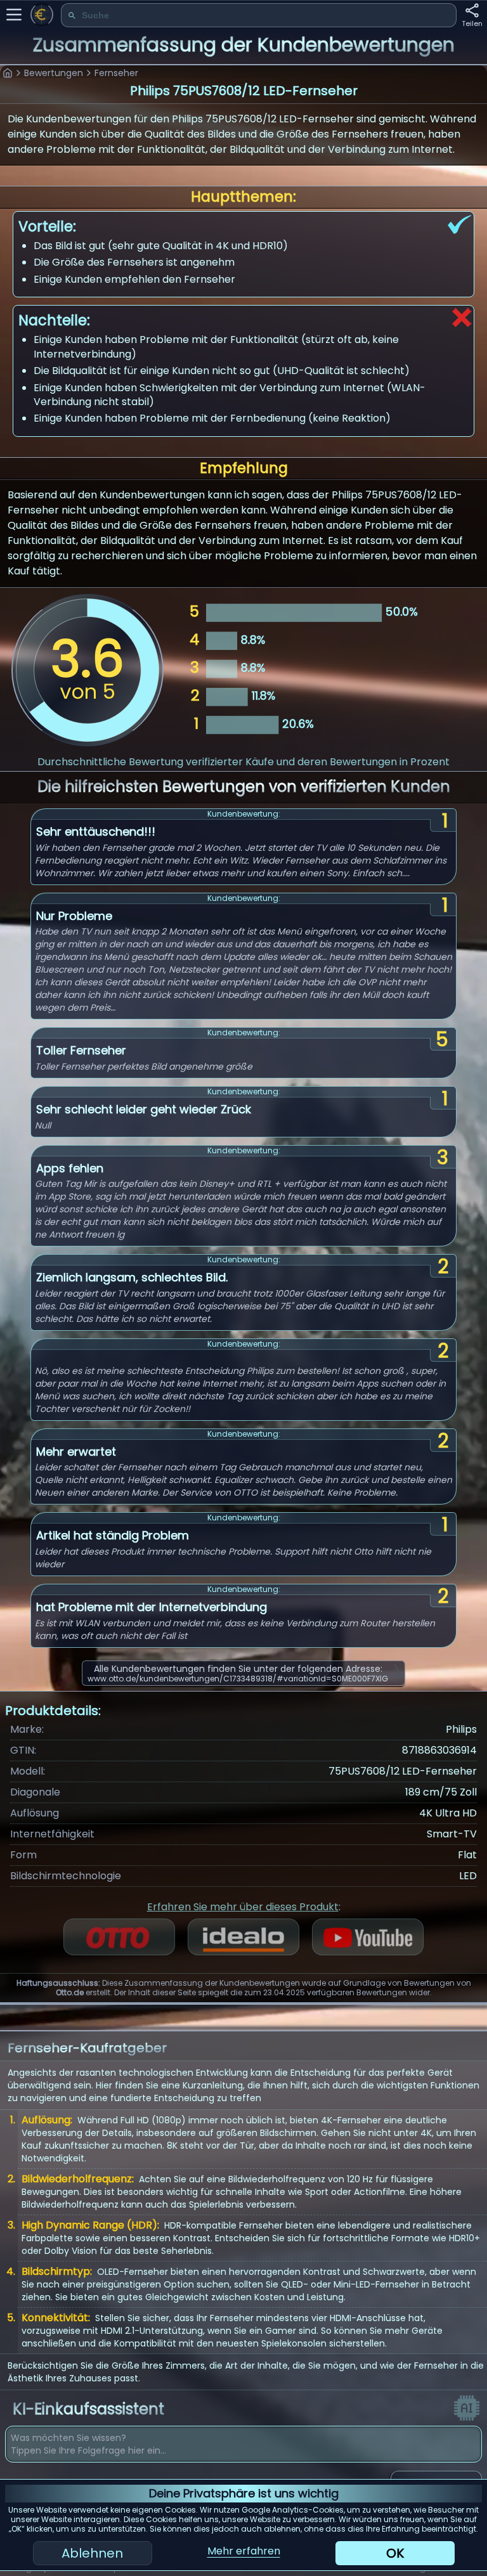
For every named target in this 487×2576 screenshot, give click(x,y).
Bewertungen (54, 73)
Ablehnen (92, 2553)
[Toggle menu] (14, 15)
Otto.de (70, 1992)
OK (395, 2553)
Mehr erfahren (244, 2551)
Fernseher (116, 73)
